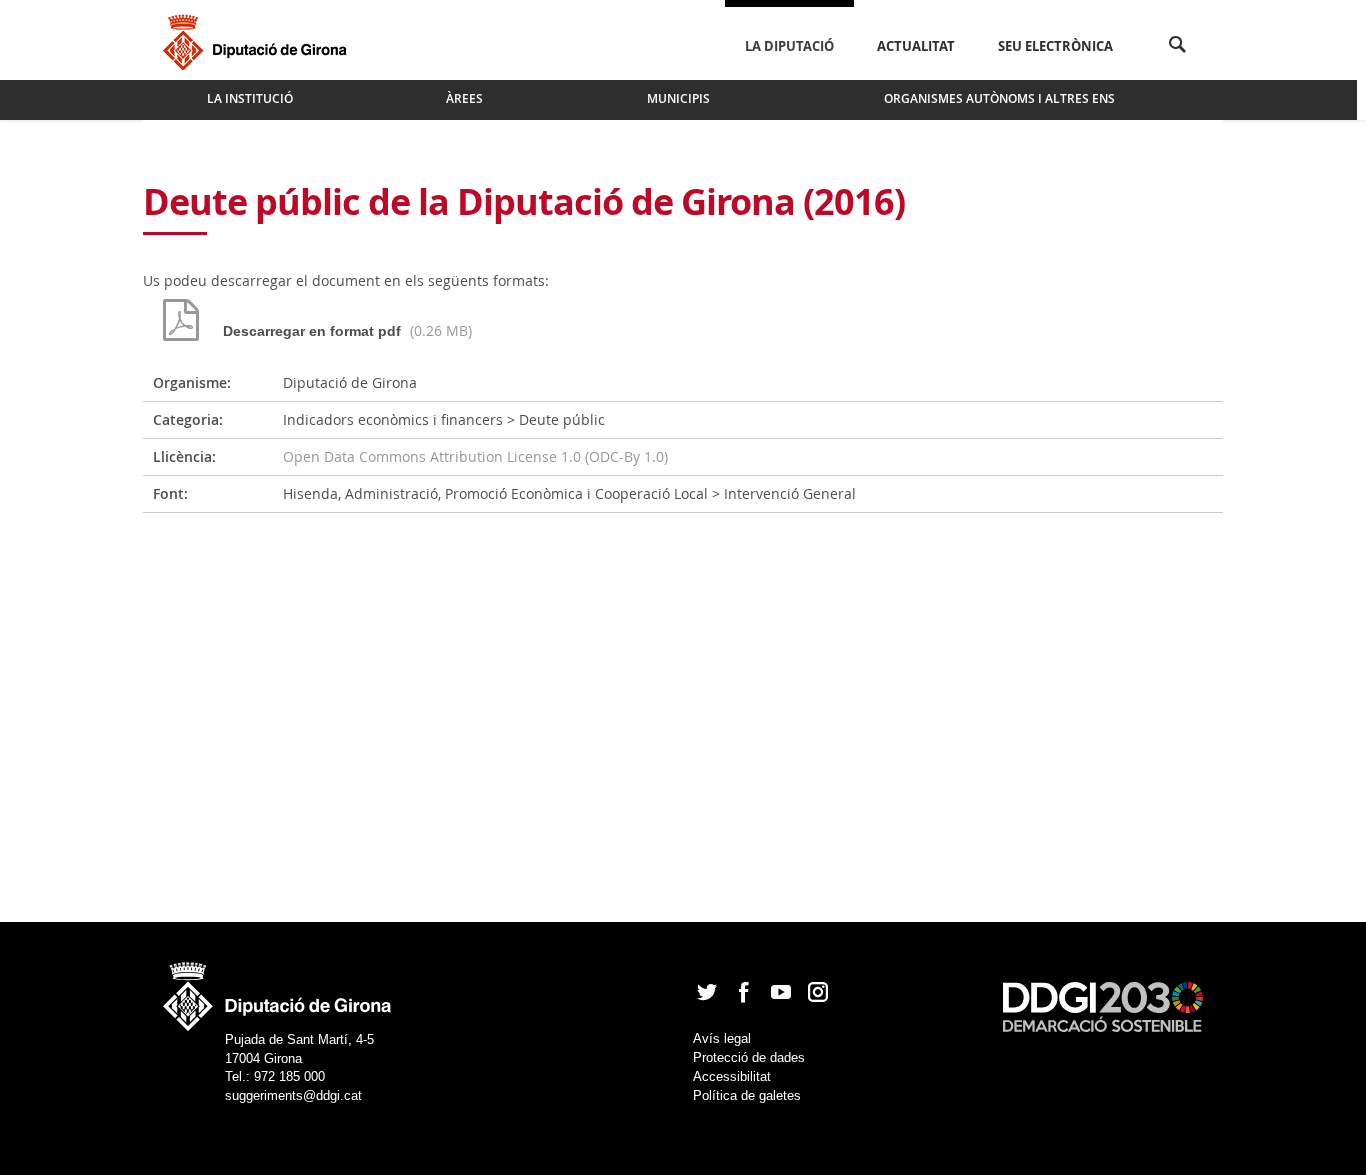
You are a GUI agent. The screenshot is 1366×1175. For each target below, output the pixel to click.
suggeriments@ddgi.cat (293, 1095)
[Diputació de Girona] (258, 40)
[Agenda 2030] (1103, 1005)
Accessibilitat (732, 1076)
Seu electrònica (1055, 46)
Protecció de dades (749, 1057)
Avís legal (722, 1038)
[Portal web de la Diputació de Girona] (278, 990)
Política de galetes (747, 1095)
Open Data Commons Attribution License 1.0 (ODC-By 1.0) (475, 456)
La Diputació (789, 46)
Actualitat (916, 46)
